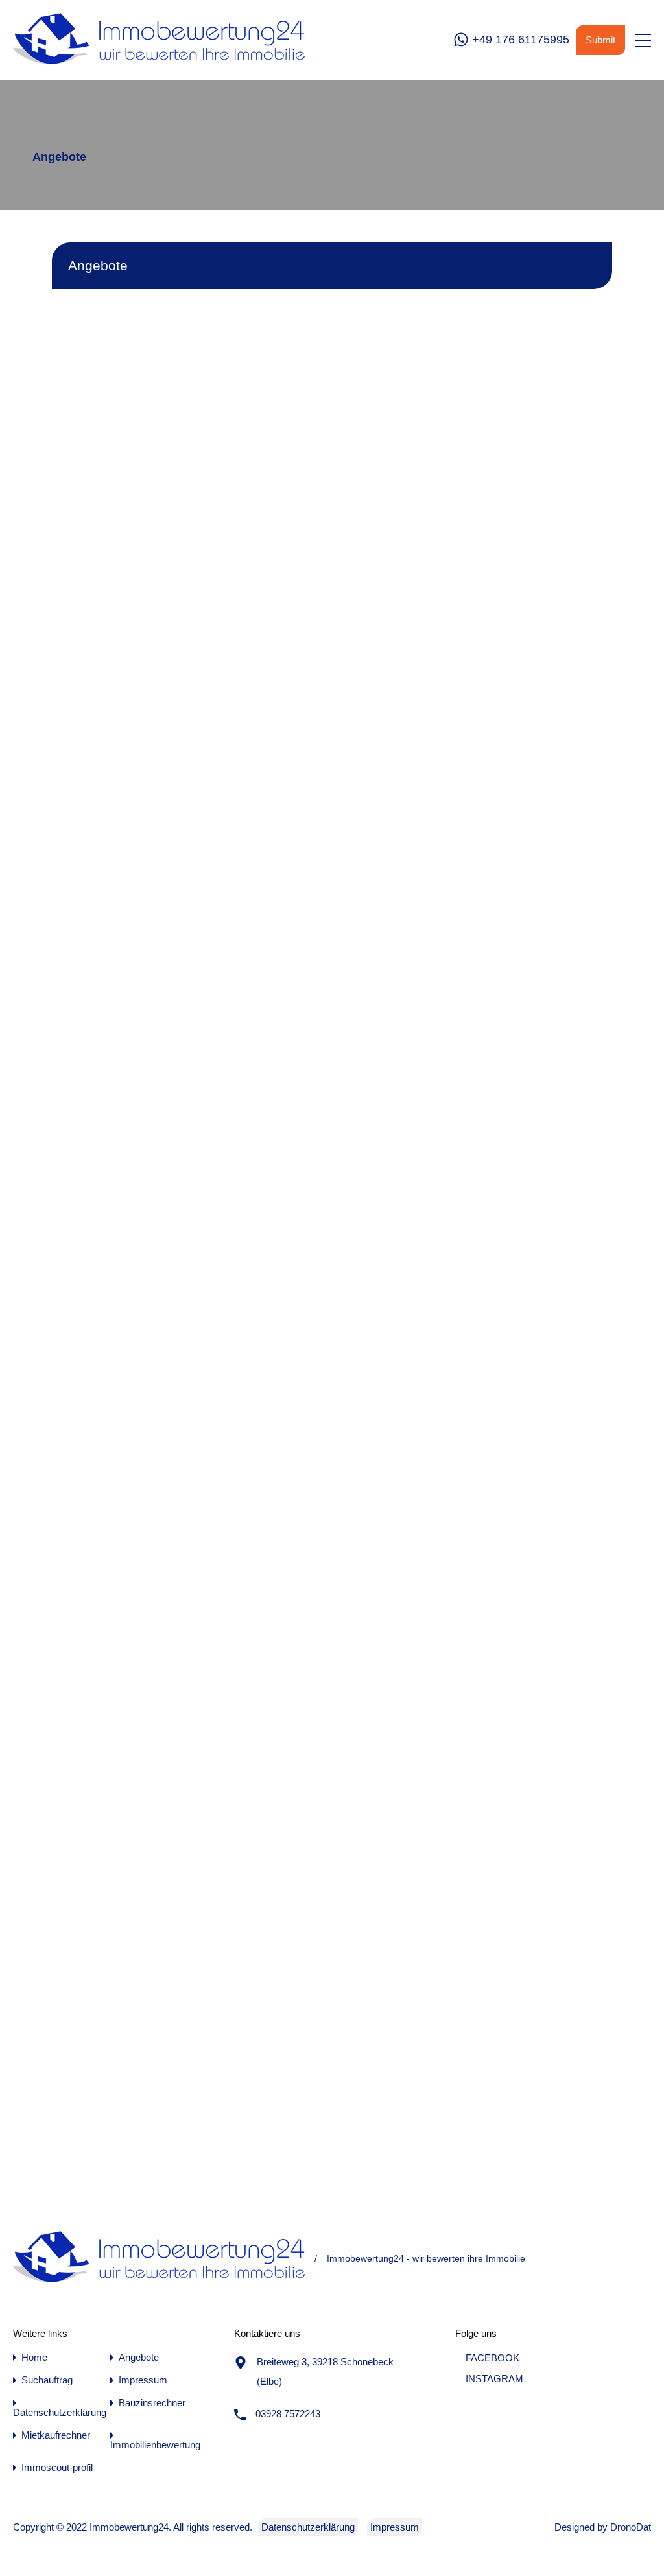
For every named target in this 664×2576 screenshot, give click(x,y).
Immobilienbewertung (155, 2445)
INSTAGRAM (493, 2379)
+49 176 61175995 (521, 40)
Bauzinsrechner (152, 2403)
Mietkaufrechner (56, 2435)
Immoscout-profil (57, 2467)
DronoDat (631, 2527)
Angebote (139, 2357)
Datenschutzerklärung (60, 2412)
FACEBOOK (491, 2358)
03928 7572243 (288, 2414)
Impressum (143, 2380)
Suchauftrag (47, 2380)
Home (34, 2357)
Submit (600, 40)
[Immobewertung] (159, 64)
